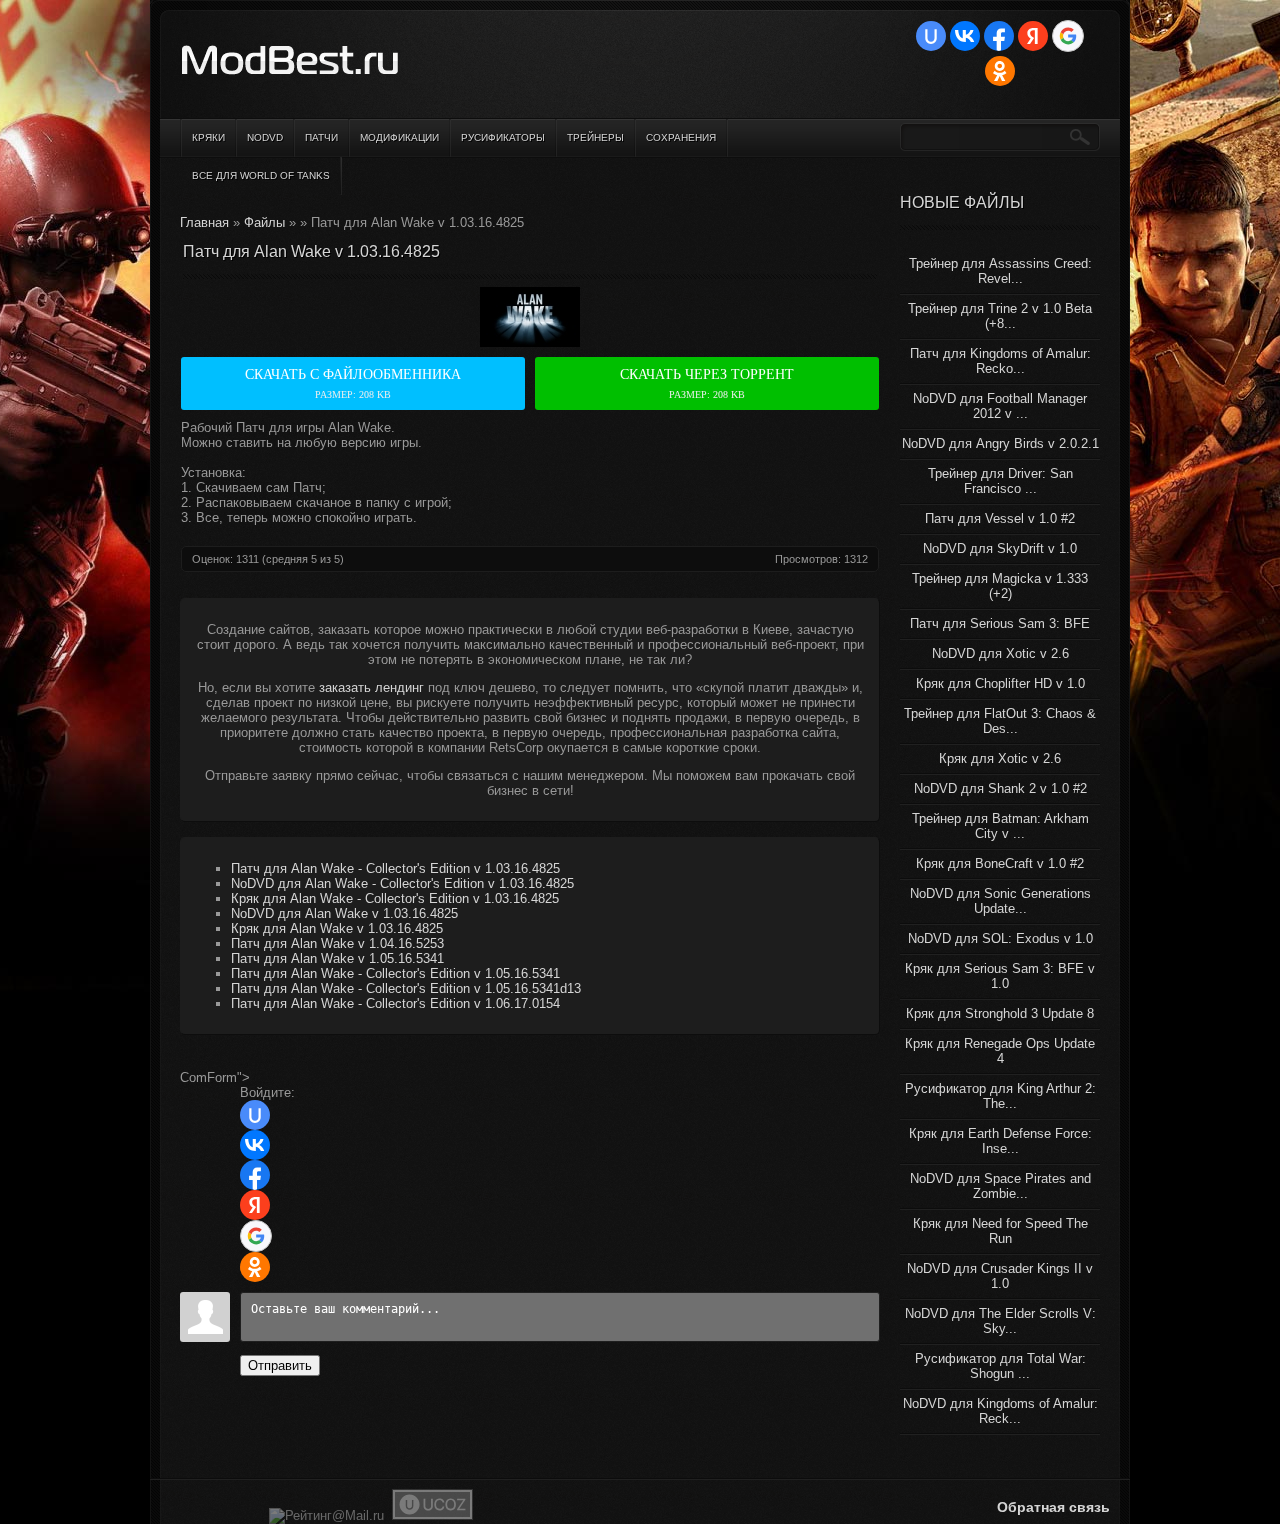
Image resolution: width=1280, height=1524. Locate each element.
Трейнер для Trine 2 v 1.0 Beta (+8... (1000, 316)
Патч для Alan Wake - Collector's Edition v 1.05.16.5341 (395, 973)
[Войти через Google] (1068, 36)
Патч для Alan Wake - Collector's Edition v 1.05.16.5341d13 (406, 988)
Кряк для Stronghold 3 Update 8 (1000, 1013)
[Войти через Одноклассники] (1000, 71)
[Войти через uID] (931, 36)
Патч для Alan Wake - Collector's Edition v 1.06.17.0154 (395, 1003)
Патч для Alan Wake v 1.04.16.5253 (337, 943)
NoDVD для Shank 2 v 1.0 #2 (1000, 788)
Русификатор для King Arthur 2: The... (1000, 1096)
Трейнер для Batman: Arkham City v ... (1000, 826)
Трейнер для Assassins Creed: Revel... (1000, 271)
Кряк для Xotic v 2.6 (1000, 758)
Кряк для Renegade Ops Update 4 (1000, 1051)
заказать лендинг (371, 687)
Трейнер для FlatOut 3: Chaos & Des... (1000, 721)
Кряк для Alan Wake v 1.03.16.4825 (337, 928)
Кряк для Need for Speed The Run (1000, 1231)
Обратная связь (1053, 1507)
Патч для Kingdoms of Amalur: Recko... (1000, 361)
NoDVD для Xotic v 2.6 (1000, 653)
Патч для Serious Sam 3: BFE (1000, 623)
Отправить (280, 1365)
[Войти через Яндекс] (1033, 36)
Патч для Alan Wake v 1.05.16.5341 (337, 958)
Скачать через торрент (707, 383)
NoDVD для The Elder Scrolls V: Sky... (1000, 1321)
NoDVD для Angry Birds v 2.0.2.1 (1000, 443)
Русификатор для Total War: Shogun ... (1000, 1366)
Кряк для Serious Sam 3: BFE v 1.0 (1000, 976)
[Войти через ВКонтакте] (965, 36)
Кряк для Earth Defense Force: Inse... (1000, 1141)
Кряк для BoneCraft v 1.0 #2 (1000, 863)
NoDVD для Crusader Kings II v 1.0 (1000, 1276)
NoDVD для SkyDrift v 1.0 (1000, 548)
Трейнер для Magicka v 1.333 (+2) (1000, 586)
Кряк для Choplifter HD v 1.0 (1000, 683)
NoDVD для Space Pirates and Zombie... (1000, 1186)
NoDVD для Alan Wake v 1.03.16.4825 (344, 913)
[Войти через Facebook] (999, 36)
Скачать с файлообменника (353, 383)
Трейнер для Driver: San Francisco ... (1000, 481)
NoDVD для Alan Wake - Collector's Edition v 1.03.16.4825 (402, 883)
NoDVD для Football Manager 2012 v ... (1000, 406)
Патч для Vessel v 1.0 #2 (1000, 518)
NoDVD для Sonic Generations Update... (1000, 901)
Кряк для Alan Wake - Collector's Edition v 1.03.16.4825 (395, 898)
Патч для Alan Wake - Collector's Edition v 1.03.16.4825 (395, 868)
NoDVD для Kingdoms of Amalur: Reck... (1000, 1411)
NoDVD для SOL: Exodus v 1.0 (1000, 938)
